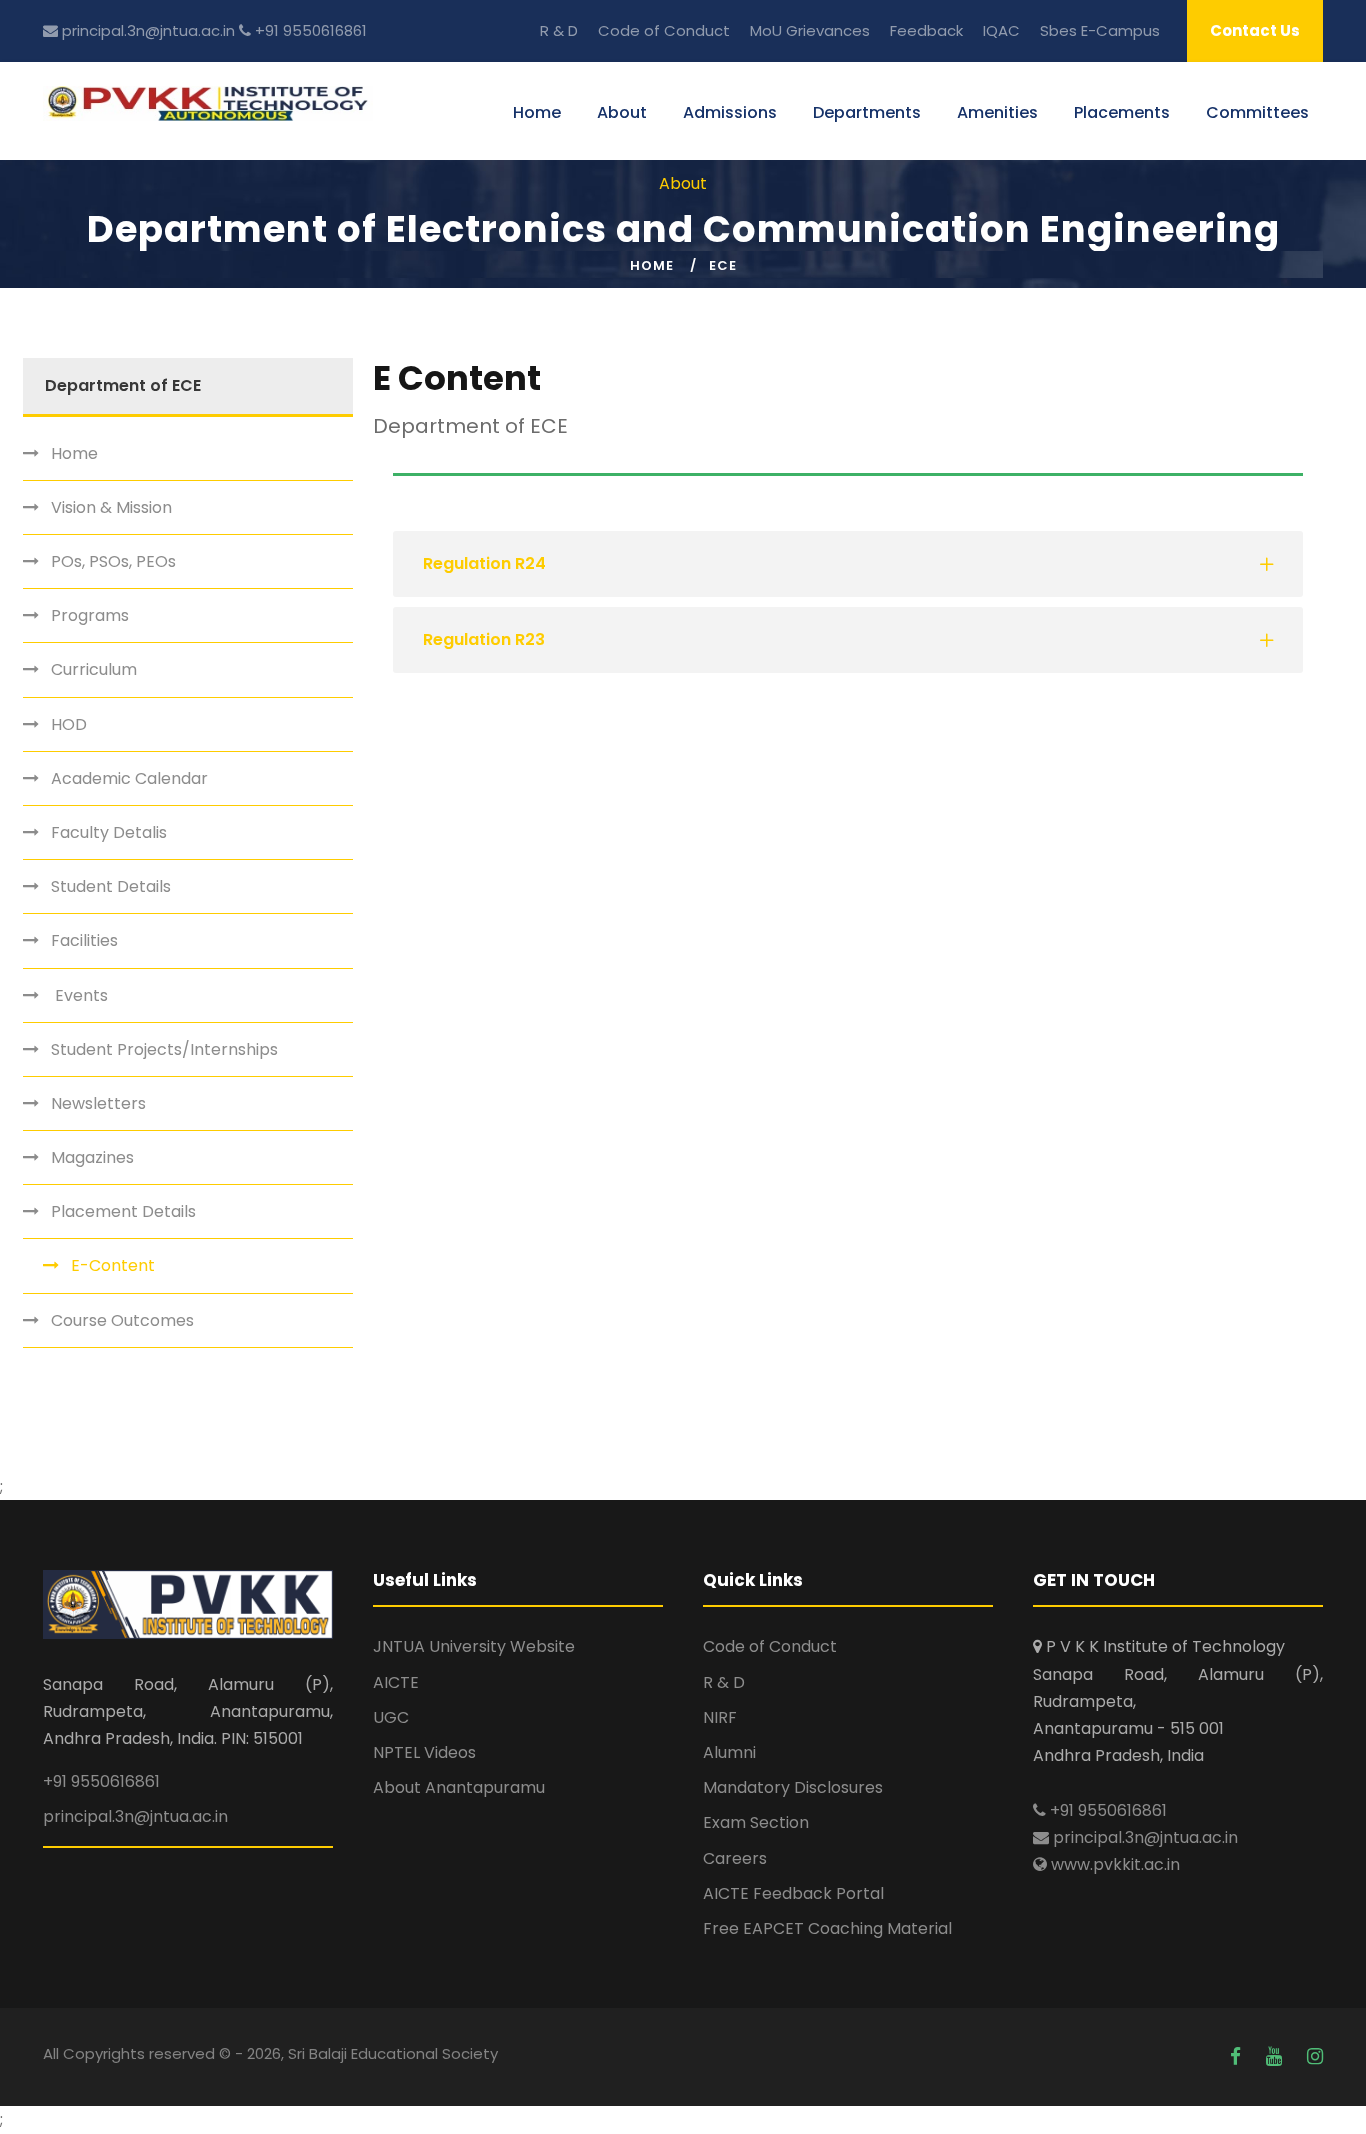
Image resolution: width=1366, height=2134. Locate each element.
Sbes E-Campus (1100, 30)
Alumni (729, 1752)
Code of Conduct (664, 30)
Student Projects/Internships (164, 1049)
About (622, 112)
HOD (69, 724)
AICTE (396, 1682)
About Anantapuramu (459, 1787)
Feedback (926, 30)
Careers (735, 1858)
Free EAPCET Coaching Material (827, 1928)
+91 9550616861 (309, 30)
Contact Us (1255, 30)
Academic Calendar (129, 778)
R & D (559, 30)
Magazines (92, 1157)
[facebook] (1238, 2056)
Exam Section (756, 1822)
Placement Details (123, 1211)
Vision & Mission (111, 507)
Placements (1122, 112)
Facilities (84, 940)
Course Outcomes (122, 1320)
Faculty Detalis (109, 832)
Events (79, 995)
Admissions (730, 112)
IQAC (1001, 30)
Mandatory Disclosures (793, 1787)
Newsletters (98, 1103)
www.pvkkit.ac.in (1113, 1864)
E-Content (113, 1265)
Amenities (997, 112)
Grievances (828, 30)
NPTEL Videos (424, 1752)
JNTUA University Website (474, 1646)
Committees (1257, 112)
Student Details (111, 886)
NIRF (720, 1717)
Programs (90, 615)
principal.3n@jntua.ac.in (146, 30)
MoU (766, 30)
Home (537, 112)
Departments (867, 112)
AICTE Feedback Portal (793, 1893)
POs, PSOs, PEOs (113, 561)
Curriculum (94, 669)
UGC (391, 1717)
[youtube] (1276, 2056)
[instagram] (1315, 2056)
